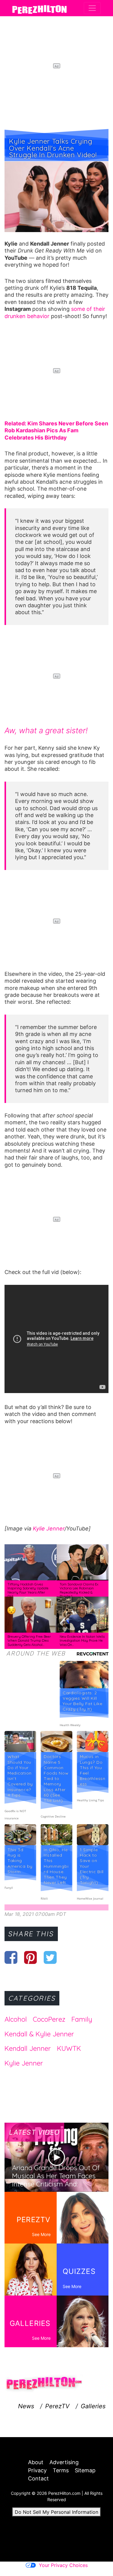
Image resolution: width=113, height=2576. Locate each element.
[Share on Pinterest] (31, 1957)
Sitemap (85, 2470)
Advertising (64, 2462)
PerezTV (57, 2406)
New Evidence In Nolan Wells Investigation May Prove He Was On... (82, 1641)
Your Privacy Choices (63, 2565)
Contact (38, 2478)
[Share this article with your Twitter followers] (50, 1957)
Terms (61, 2470)
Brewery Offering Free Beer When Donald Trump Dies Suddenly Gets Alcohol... (29, 1641)
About (36, 2462)
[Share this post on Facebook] (11, 1957)
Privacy (37, 2470)
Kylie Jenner (48, 1528)
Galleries (93, 2406)
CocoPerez (49, 2019)
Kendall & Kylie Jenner (39, 2034)
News (26, 2406)
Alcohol (16, 2019)
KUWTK (69, 2048)
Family (82, 2019)
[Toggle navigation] (92, 8)
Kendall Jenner (28, 2048)
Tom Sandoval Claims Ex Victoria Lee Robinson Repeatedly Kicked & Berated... (79, 1590)
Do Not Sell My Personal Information (56, 2512)
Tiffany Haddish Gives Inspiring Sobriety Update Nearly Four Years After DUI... (28, 1590)
